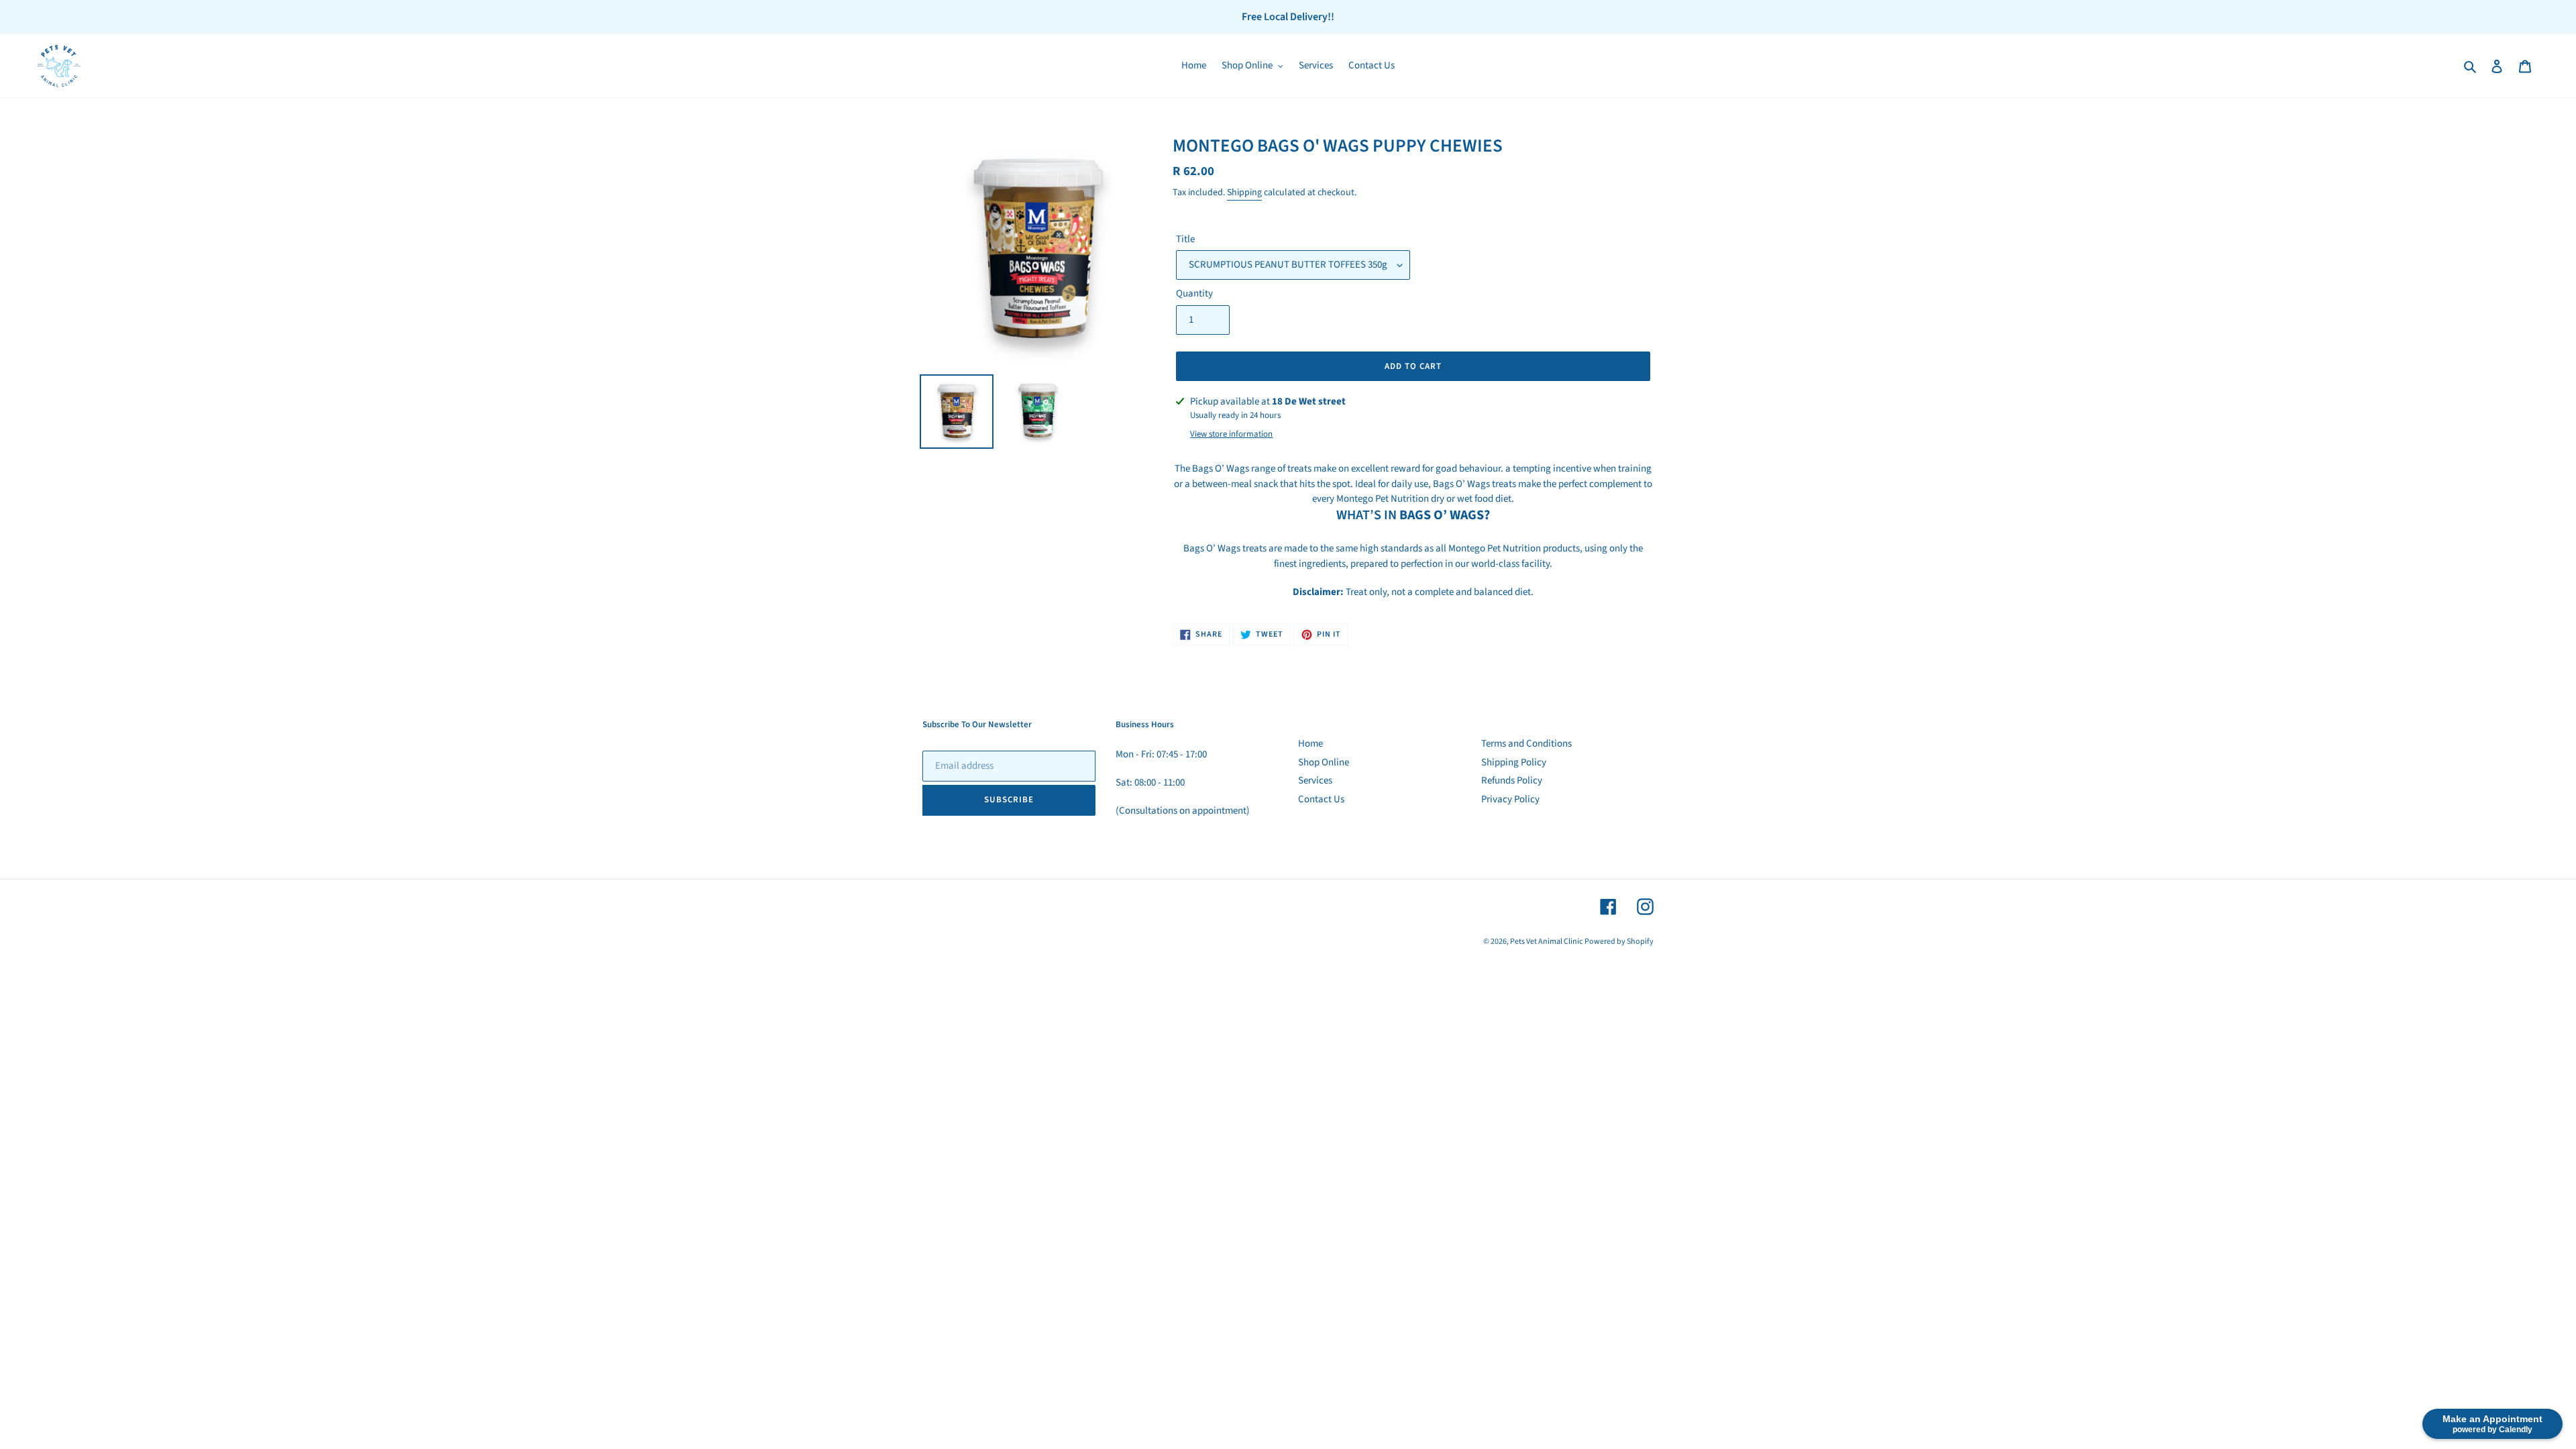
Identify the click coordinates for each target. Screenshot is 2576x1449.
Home (1310, 744)
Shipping (1244, 193)
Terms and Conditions (1526, 744)
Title (1185, 239)
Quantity (1194, 293)
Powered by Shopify (1619, 942)
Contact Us (1321, 799)
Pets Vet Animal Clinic (1546, 942)
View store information (1231, 434)
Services (1315, 781)
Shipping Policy (1514, 762)
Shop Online (1324, 762)
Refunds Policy (1512, 781)
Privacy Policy (1510, 799)
